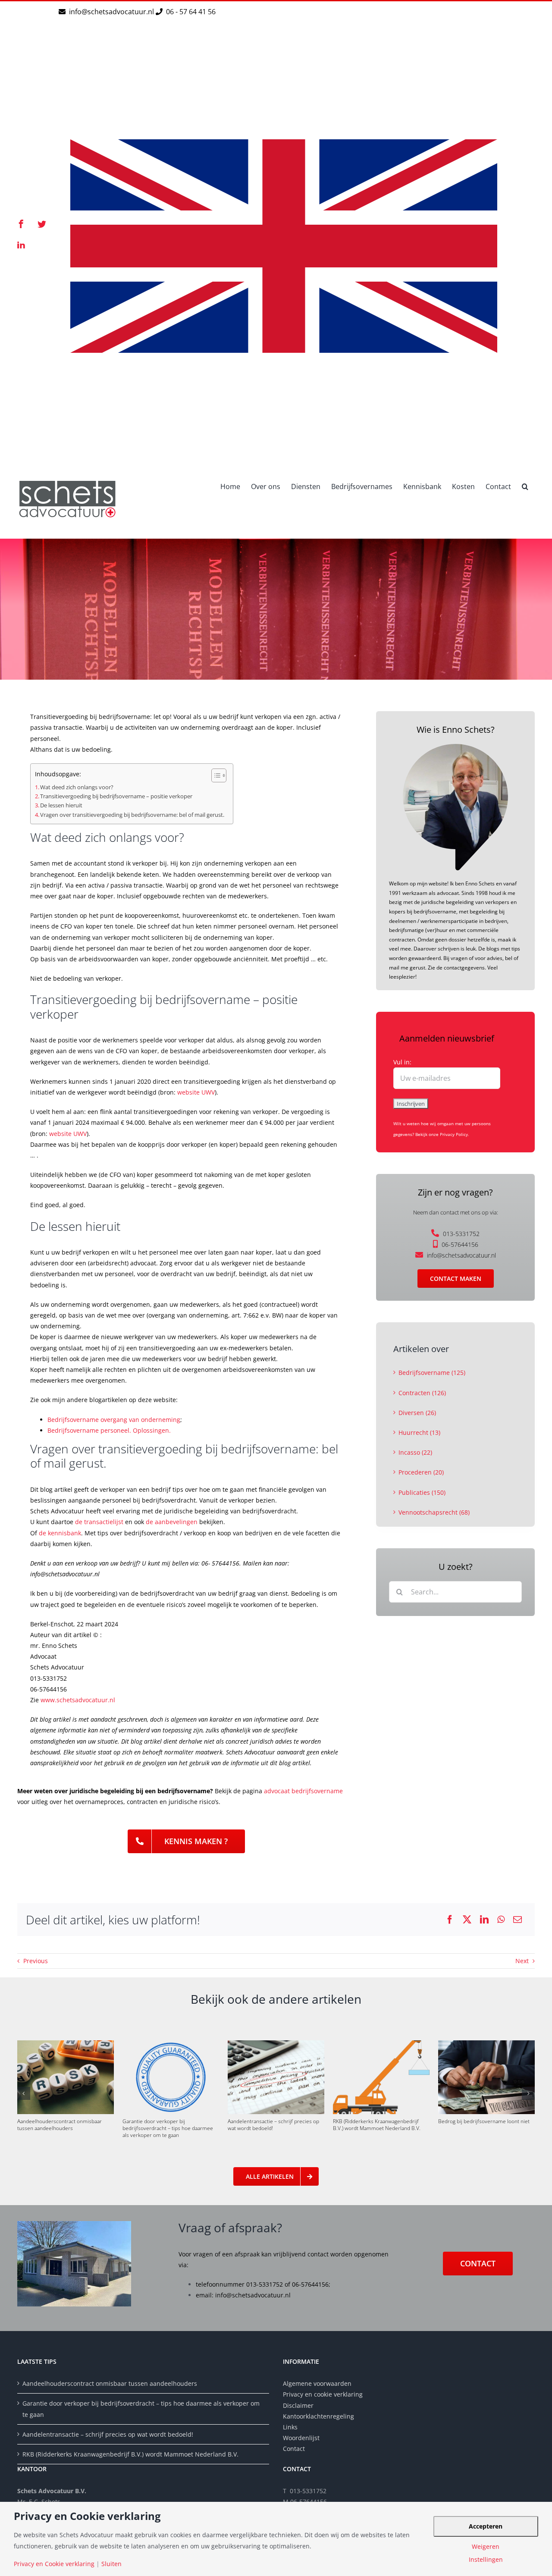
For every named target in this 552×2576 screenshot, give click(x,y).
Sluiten (111, 2564)
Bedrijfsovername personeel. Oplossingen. (109, 1430)
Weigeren (486, 2547)
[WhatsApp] (501, 1920)
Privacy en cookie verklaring (323, 2394)
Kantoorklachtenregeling (318, 2416)
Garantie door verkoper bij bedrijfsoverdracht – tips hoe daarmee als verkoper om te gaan (168, 2128)
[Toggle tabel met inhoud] (215, 775)
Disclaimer (299, 2405)
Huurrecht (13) (419, 1432)
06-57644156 (460, 1244)
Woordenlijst (301, 2438)
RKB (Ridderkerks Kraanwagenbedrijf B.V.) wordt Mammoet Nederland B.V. (377, 2125)
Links (290, 2427)
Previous (36, 1961)
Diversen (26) (417, 1413)
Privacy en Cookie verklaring (54, 2564)
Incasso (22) (415, 1452)
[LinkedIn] (484, 1920)
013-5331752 (461, 1234)
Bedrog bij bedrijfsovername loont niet (484, 2121)
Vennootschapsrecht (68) (434, 1512)
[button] (525, 486)
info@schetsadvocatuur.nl (112, 12)
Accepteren (486, 2526)
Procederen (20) (421, 1472)
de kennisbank (60, 1533)
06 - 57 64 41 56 (190, 12)
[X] (467, 1920)
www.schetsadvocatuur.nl (78, 1700)
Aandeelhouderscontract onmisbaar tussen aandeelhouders (60, 2125)
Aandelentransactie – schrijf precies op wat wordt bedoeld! (273, 2125)
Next (522, 1961)
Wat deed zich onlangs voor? (77, 787)
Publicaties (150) (422, 1492)
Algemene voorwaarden (317, 2383)
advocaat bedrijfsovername (303, 1791)
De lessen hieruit (61, 805)
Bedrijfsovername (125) (432, 1373)
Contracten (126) (422, 1393)
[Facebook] (450, 1920)
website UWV (196, 1092)
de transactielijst (99, 1522)
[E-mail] (517, 1920)
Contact (294, 2449)
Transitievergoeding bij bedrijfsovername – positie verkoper (116, 796)
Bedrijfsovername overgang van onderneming (114, 1420)
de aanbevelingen (172, 1522)
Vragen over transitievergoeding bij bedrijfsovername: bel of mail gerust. (132, 815)
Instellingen (486, 2560)
